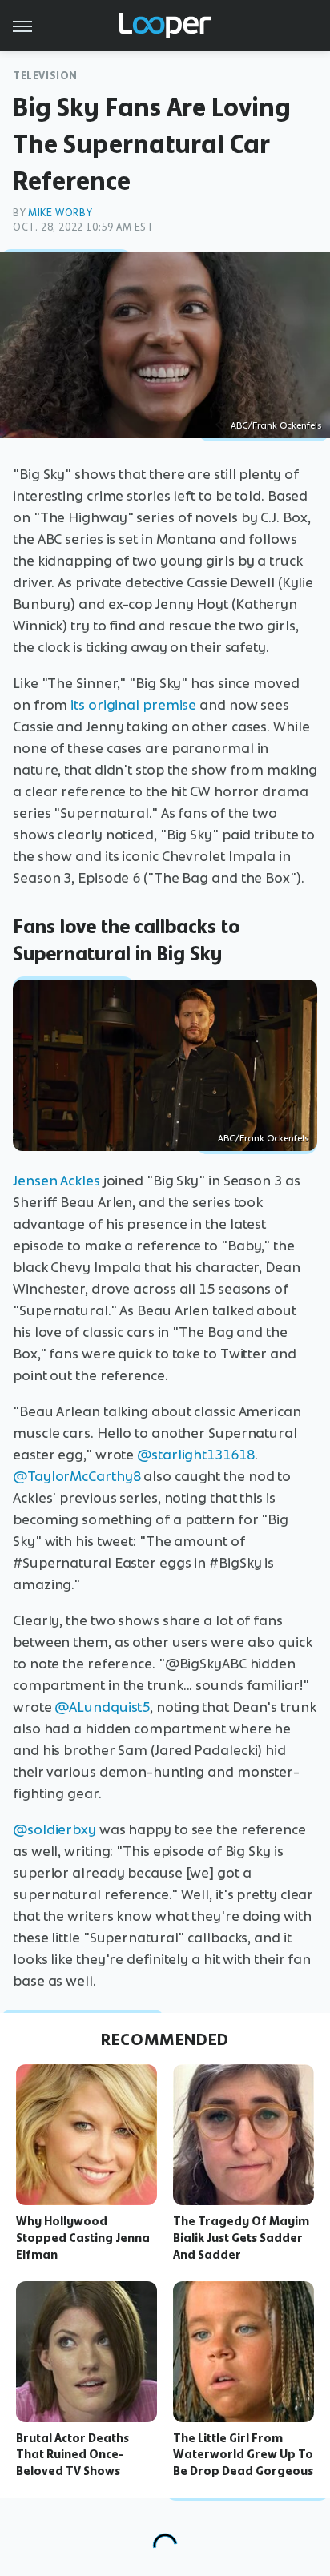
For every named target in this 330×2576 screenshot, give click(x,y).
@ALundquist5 (102, 1707)
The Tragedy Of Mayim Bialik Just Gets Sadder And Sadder (241, 2238)
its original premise (133, 705)
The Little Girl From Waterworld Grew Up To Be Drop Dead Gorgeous (243, 2455)
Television (45, 76)
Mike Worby (60, 213)
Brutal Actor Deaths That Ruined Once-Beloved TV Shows (72, 2455)
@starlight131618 (195, 1455)
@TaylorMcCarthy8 (76, 1476)
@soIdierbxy (54, 1829)
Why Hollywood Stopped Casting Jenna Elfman (83, 2238)
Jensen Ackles (56, 1181)
